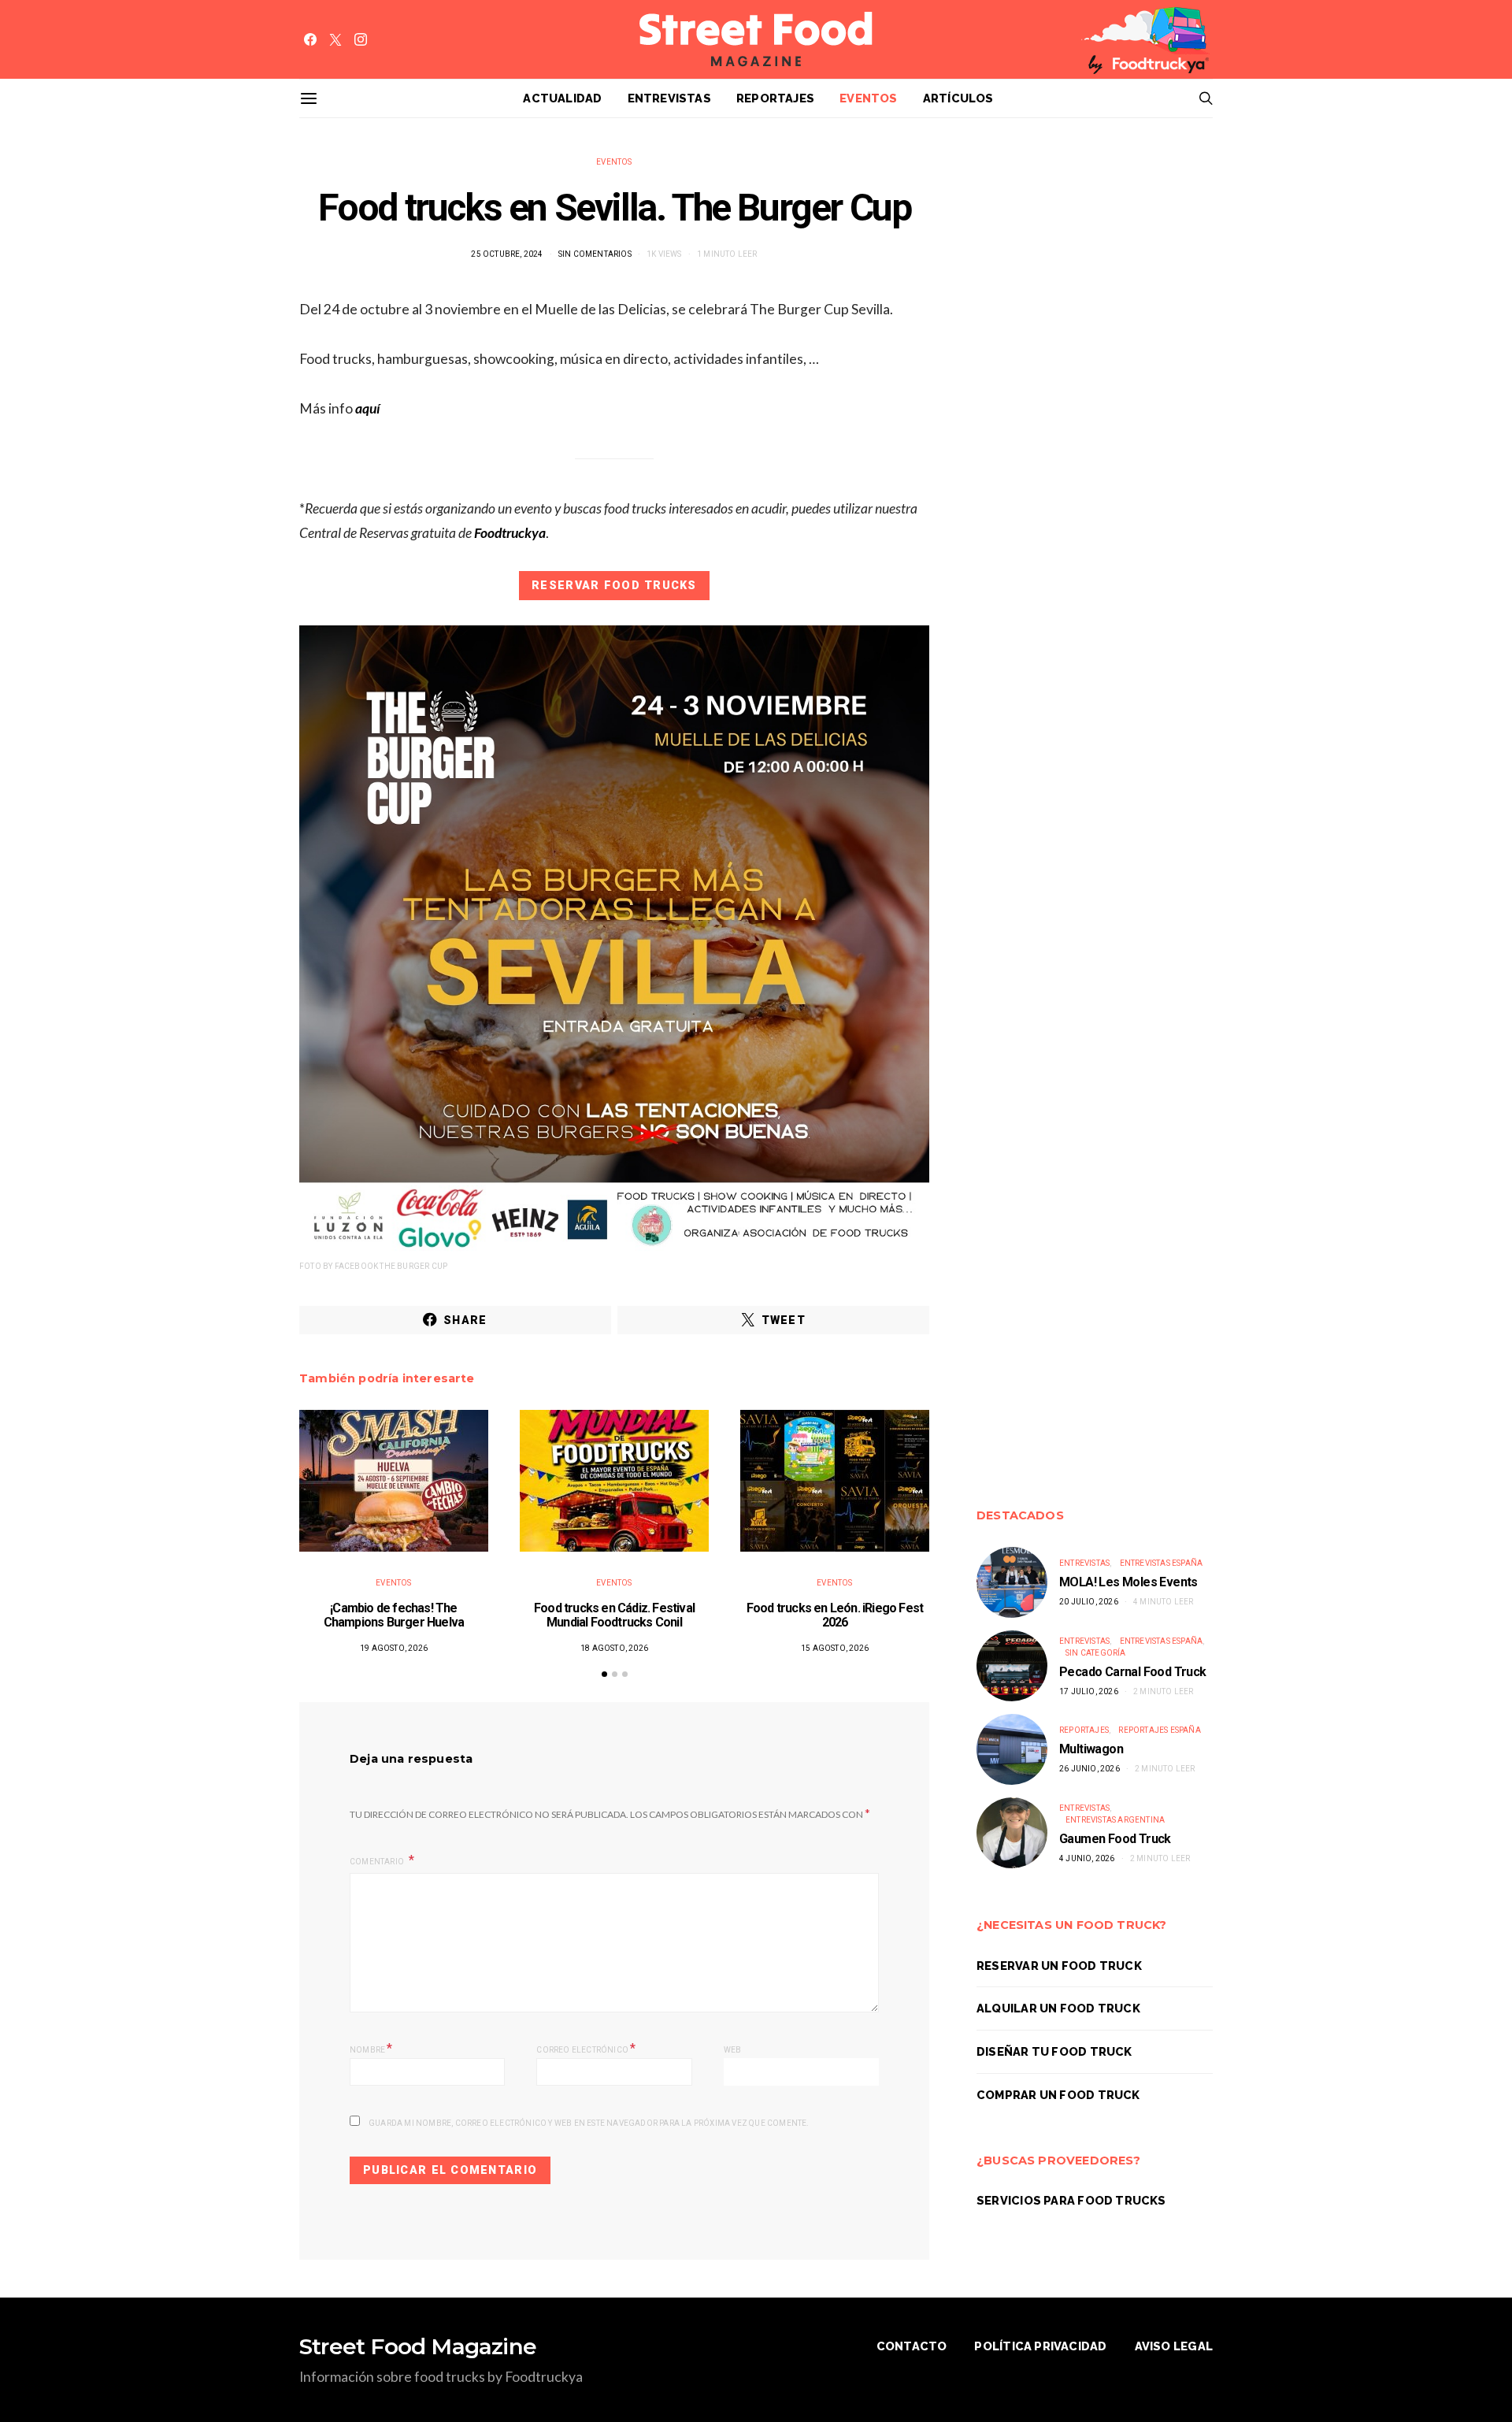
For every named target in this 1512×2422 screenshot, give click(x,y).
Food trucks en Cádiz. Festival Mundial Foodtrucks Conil (614, 1615)
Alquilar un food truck (1058, 2008)
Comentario (378, 1862)
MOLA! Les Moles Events (1128, 1582)
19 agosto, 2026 (394, 1648)
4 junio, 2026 (1087, 1858)
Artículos (958, 98)
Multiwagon (1091, 1749)
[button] (604, 1674)
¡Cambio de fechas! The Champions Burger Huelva (394, 1615)
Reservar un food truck (1059, 1966)
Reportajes (775, 98)
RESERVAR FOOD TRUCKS (614, 585)
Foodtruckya (509, 533)
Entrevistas (669, 98)
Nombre (371, 2048)
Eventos (869, 98)
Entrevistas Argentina (1115, 1820)
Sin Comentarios (595, 254)
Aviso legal (1174, 2346)
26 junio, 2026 (1090, 1769)
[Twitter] (335, 39)
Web (733, 2050)
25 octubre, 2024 (507, 254)
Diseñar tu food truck (1054, 2051)
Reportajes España (1159, 1730)
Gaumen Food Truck (1115, 1839)
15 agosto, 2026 (835, 1648)
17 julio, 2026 (1089, 1691)
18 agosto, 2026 (614, 1648)
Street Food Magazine (418, 2346)
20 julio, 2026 (1089, 1602)
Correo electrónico (586, 2048)
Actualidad (562, 98)
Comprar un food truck (1058, 2095)
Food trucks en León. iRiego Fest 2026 (835, 1615)
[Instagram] (361, 39)
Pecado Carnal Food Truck (1133, 1672)
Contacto (912, 2346)
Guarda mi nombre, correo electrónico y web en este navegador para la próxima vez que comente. (589, 2123)
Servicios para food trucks (1071, 2200)
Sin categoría (1096, 1653)
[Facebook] (310, 39)
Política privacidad (1040, 2346)
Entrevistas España (1162, 1563)
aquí (368, 408)
